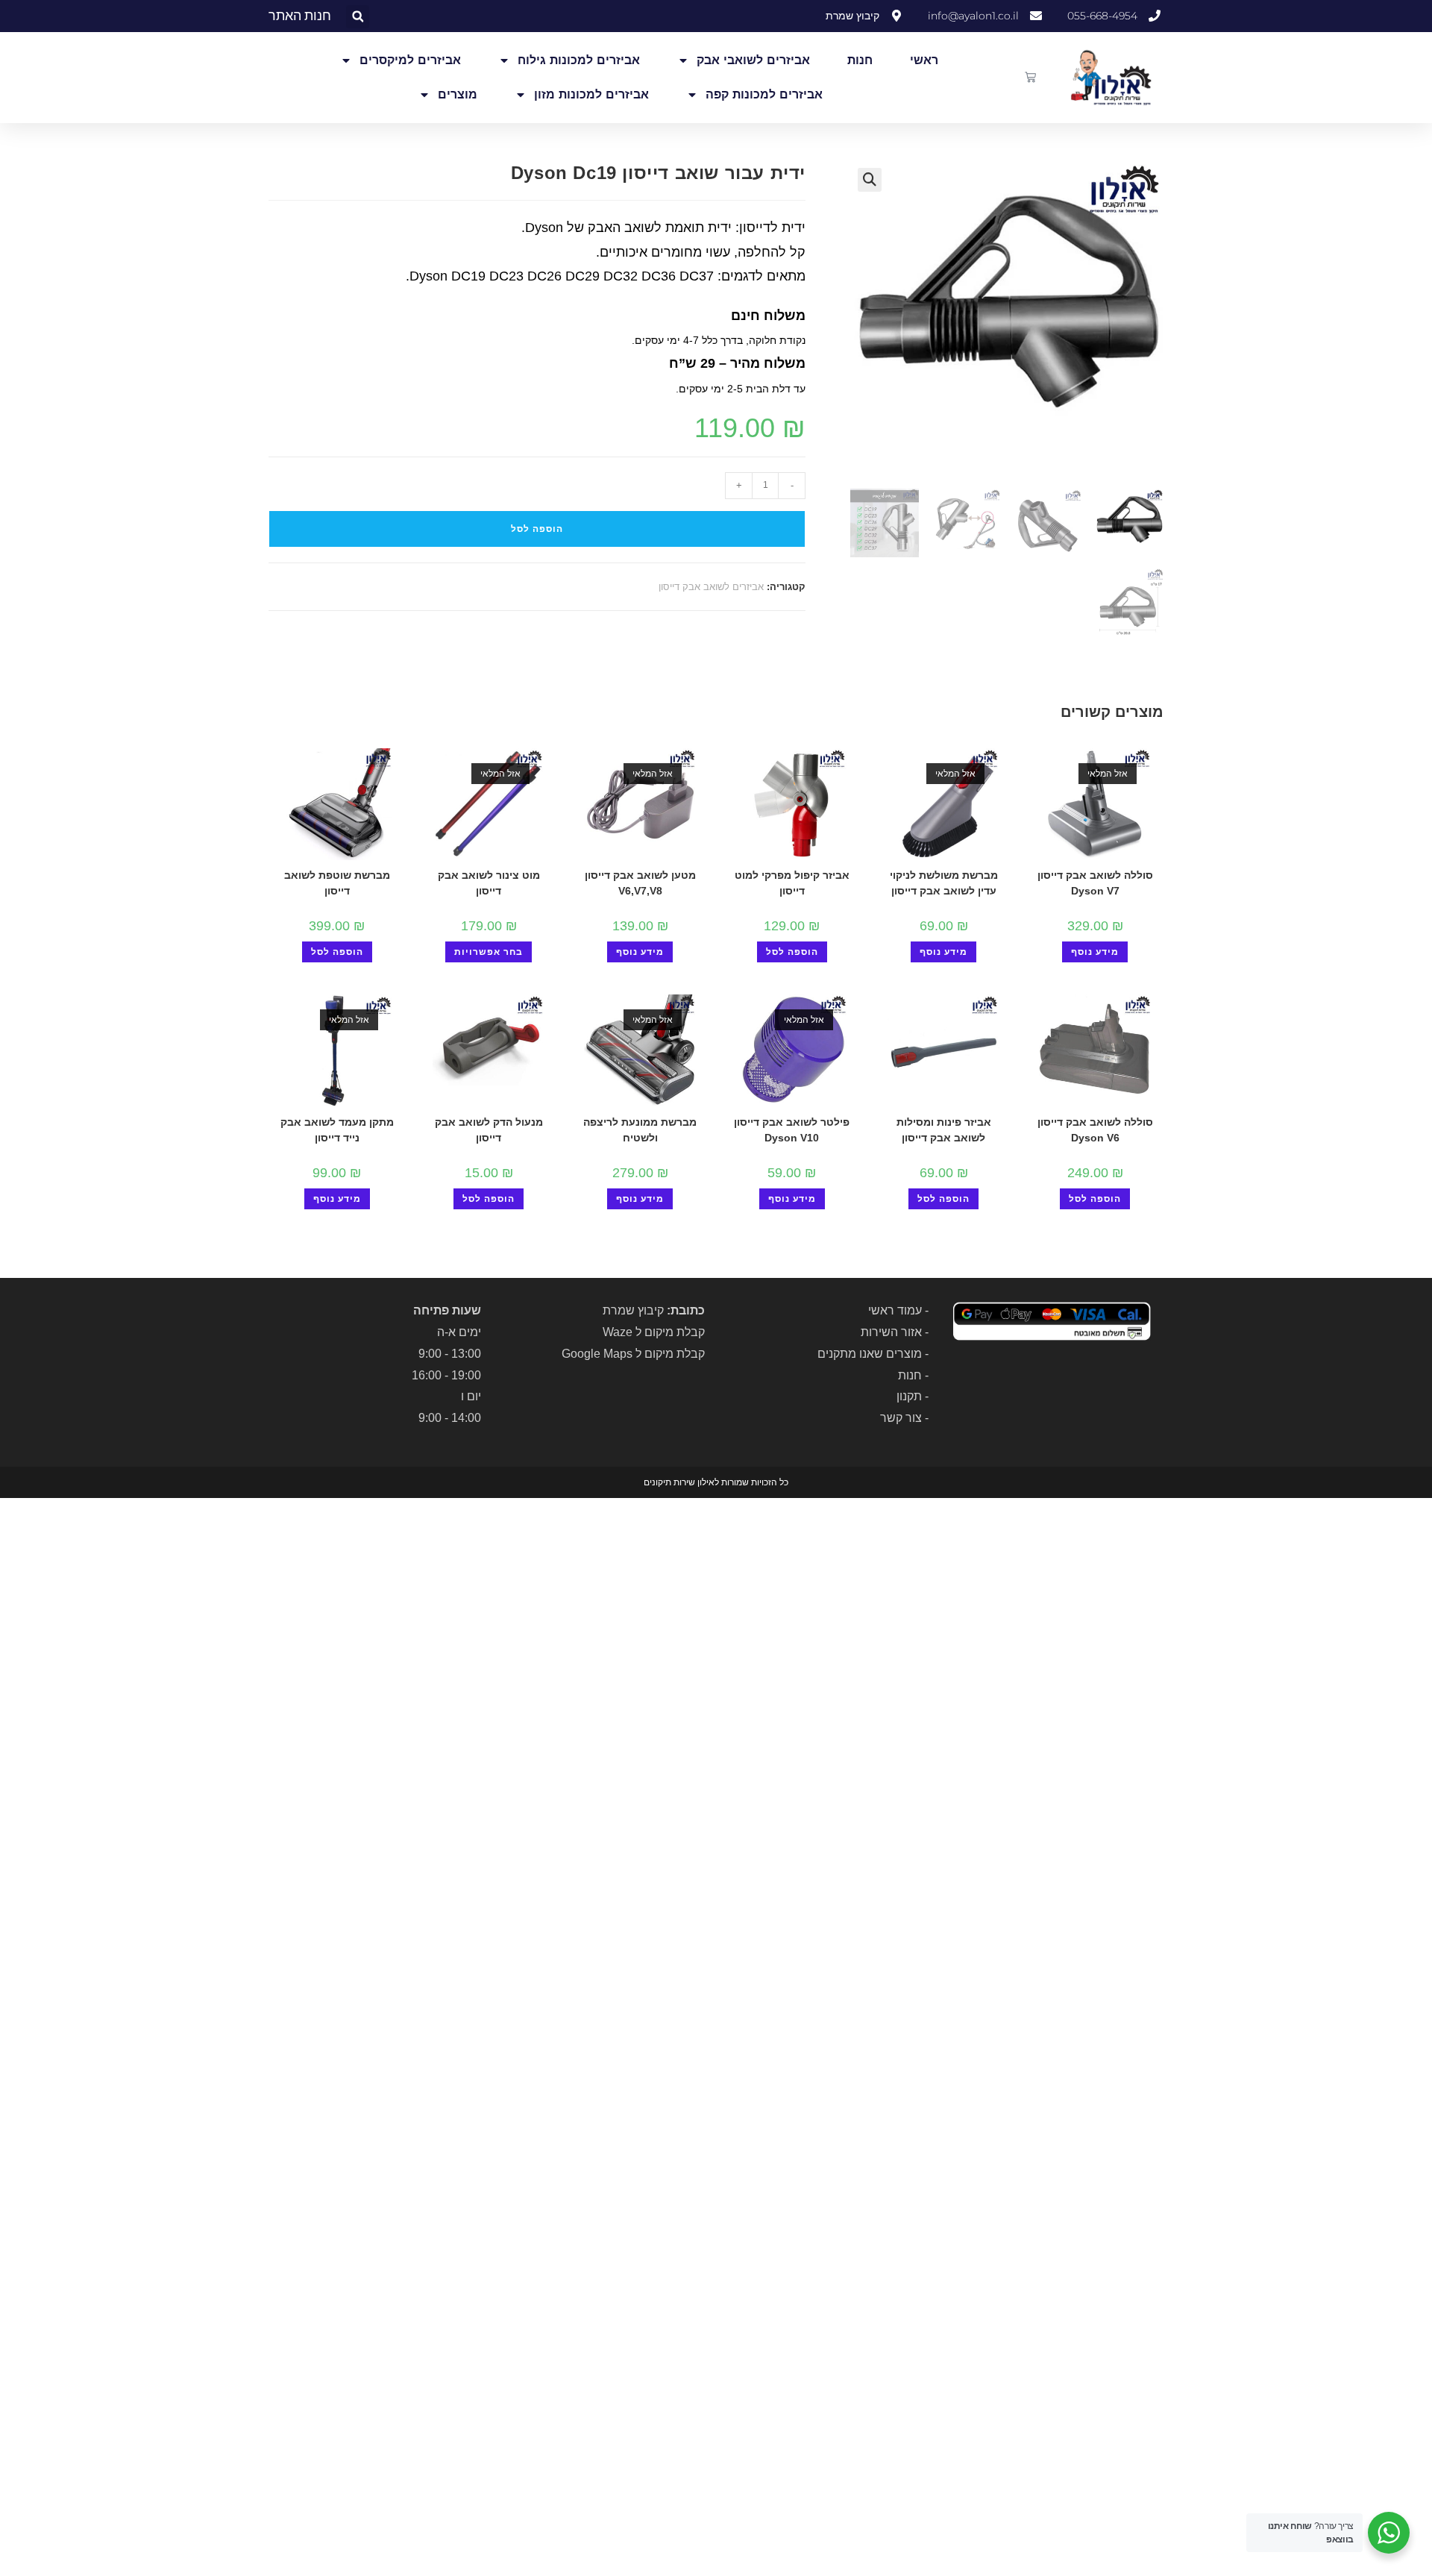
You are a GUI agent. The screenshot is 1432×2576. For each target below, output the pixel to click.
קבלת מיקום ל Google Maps (633, 1354)
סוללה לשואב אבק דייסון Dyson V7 (1095, 883)
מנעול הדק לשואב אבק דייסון (489, 1130)
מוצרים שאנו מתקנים (870, 1354)
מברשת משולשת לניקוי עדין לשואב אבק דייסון (944, 883)
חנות (860, 60)
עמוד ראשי (895, 1310)
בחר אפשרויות (489, 952)
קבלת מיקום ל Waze (654, 1332)
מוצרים (458, 94)
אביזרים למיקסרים (410, 60)
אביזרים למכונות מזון (591, 94)
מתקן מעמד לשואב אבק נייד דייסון (337, 1130)
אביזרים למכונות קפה (764, 94)
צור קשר (901, 1418)
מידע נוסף (1095, 952)
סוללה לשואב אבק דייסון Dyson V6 (1095, 1130)
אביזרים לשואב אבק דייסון (711, 587)
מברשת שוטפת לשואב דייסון (337, 883)
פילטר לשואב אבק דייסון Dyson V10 (792, 1130)
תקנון (909, 1396)
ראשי (924, 60)
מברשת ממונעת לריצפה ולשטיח (640, 1130)
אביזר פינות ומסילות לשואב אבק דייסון (944, 1130)
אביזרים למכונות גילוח (579, 60)
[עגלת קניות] (1030, 77)
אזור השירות (891, 1332)
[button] (358, 17)
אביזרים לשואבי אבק (753, 60)
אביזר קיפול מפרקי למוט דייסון (792, 883)
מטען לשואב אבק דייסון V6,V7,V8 (640, 883)
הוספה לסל (537, 529)
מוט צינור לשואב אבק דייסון (489, 883)
